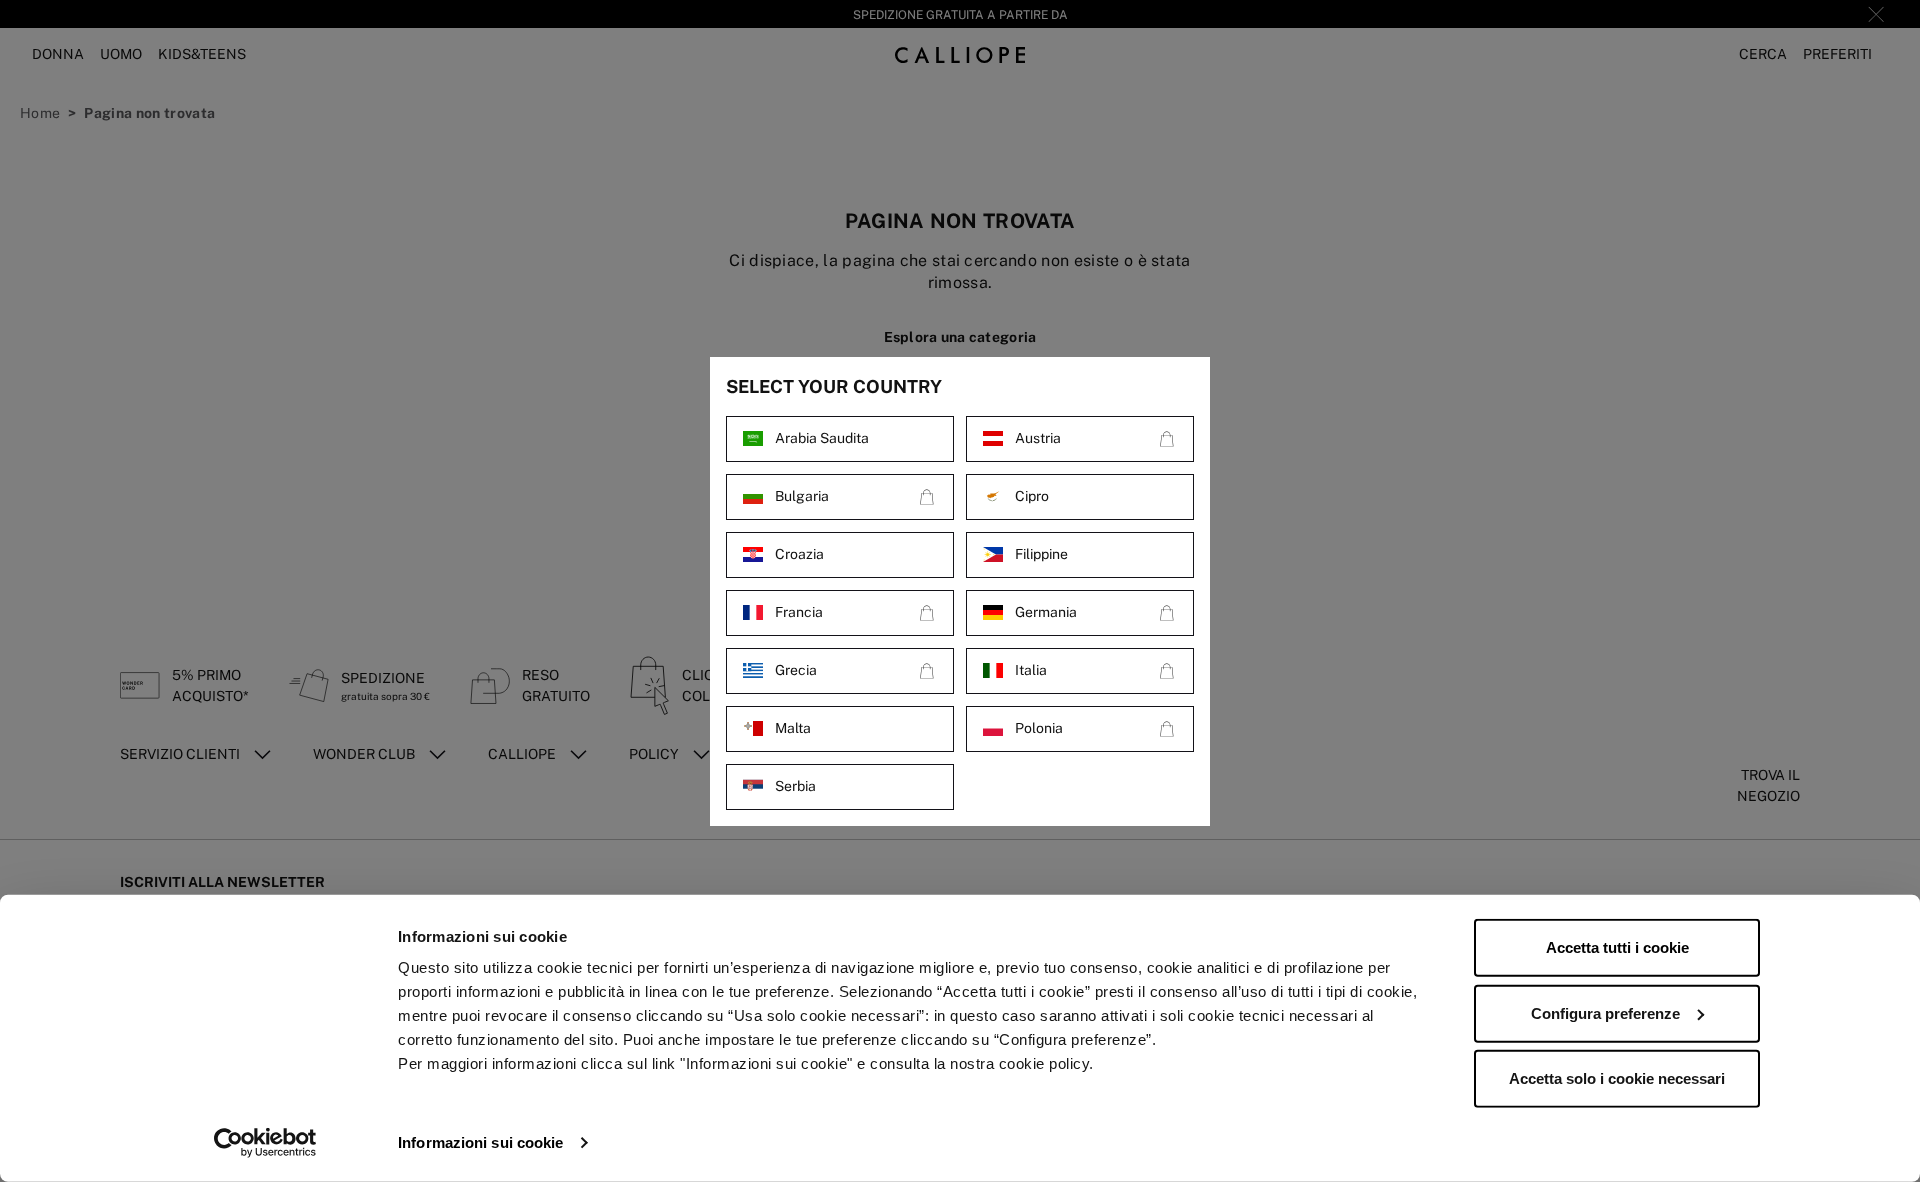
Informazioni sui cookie (480, 1142)
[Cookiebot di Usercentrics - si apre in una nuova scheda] (265, 1143)
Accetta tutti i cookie (1617, 947)
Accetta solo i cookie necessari (1617, 1078)
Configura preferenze (1605, 1012)
